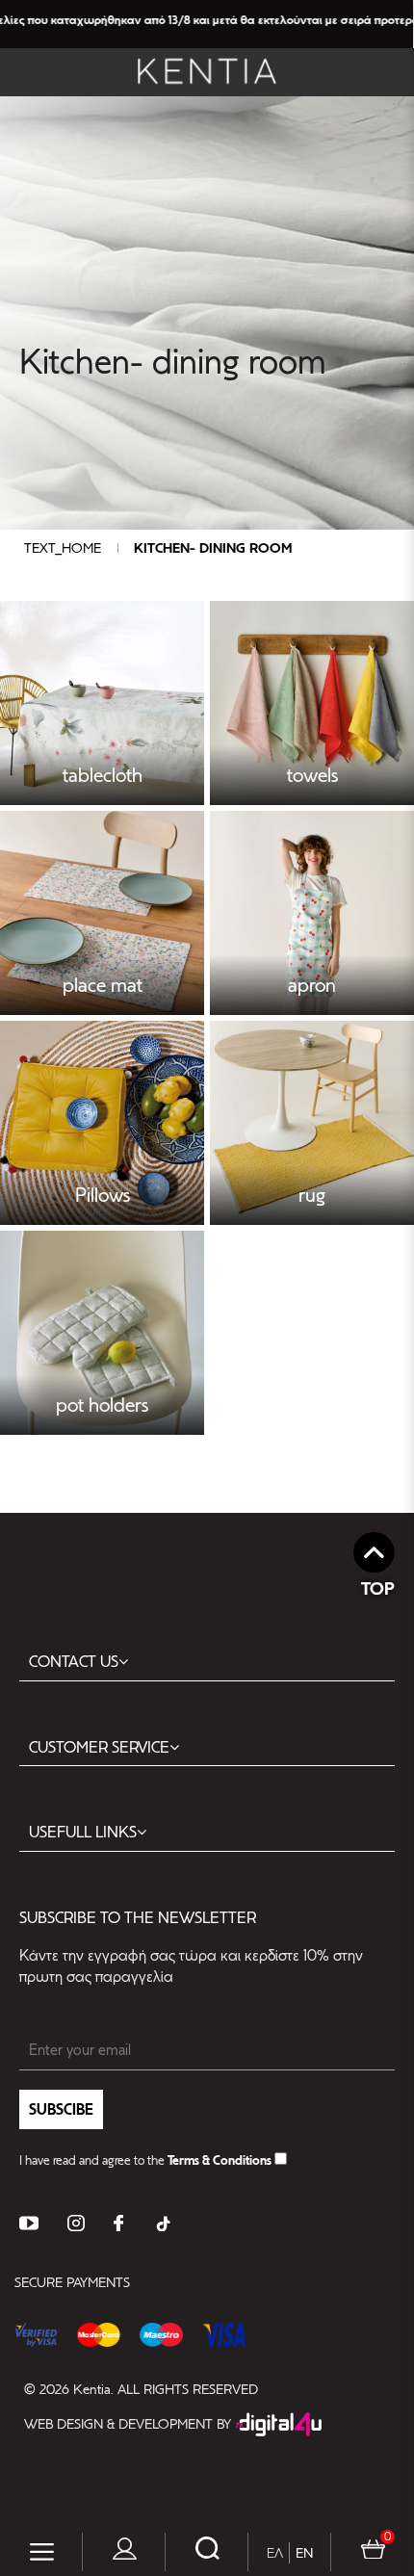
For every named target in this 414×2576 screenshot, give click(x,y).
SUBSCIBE (61, 2109)
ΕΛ (275, 2553)
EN (304, 2553)
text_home (63, 548)
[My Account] (125, 2552)
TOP (378, 1588)
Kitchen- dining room (213, 548)
